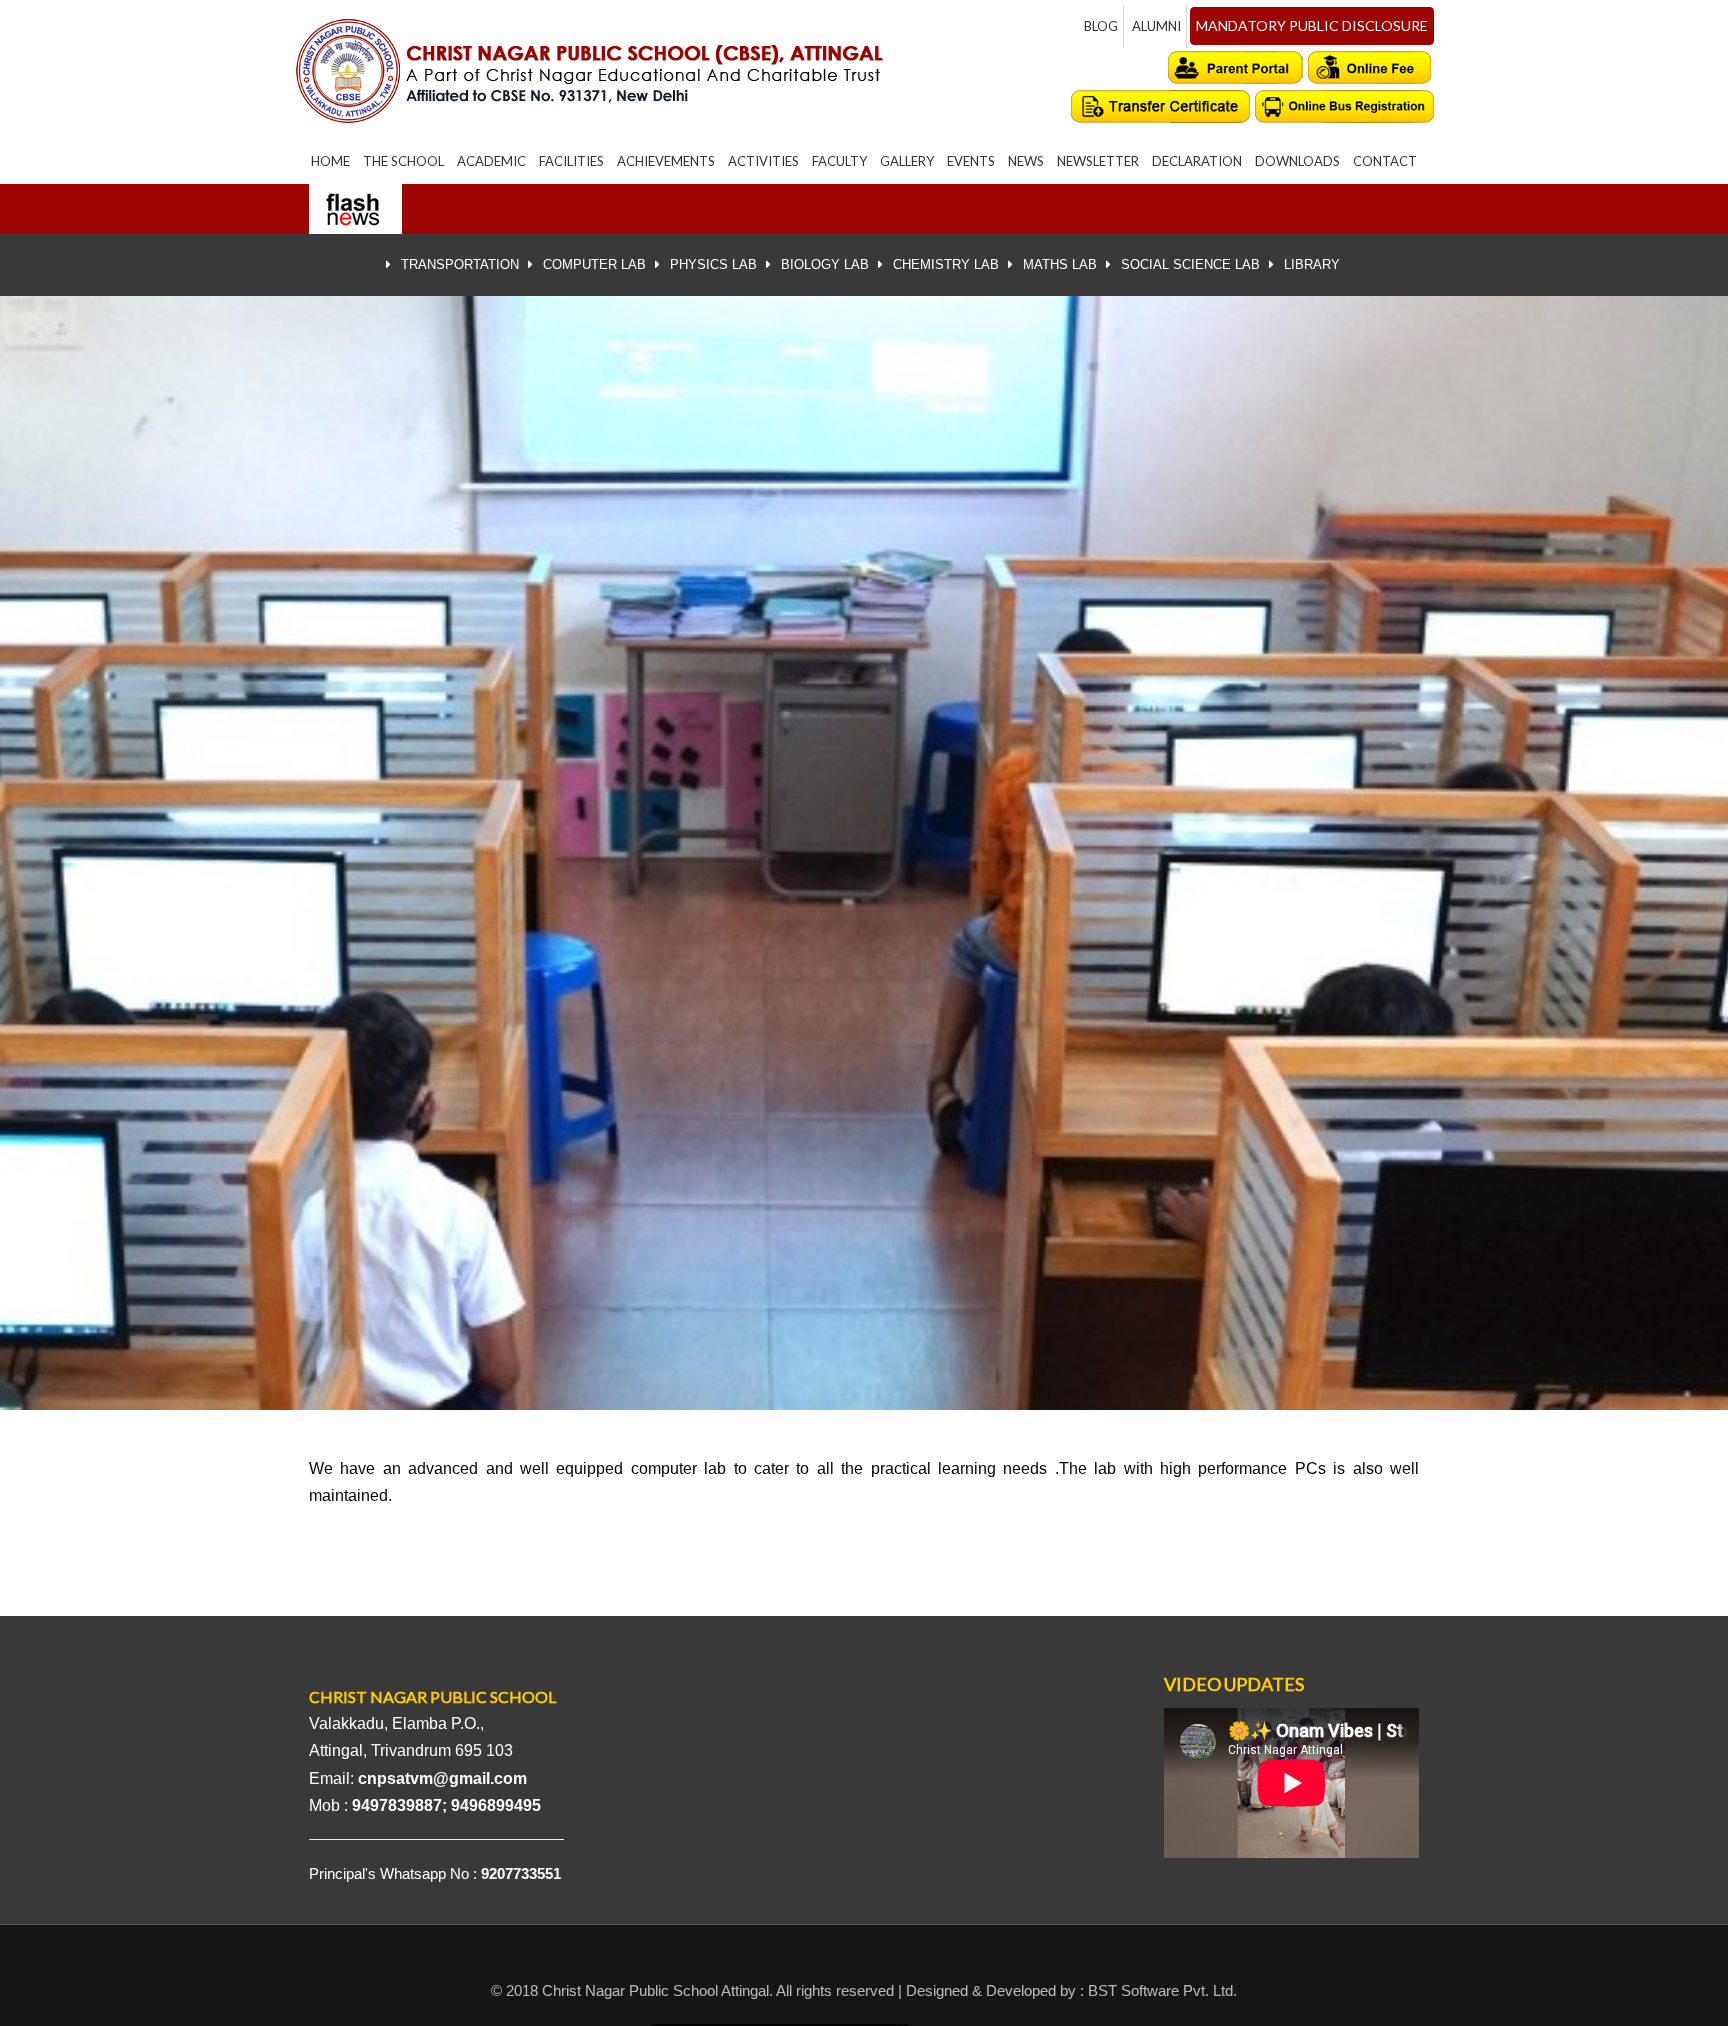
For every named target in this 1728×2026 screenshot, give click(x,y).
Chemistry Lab (946, 264)
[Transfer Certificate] (1161, 106)
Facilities (571, 161)
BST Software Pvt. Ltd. (1162, 1990)
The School (403, 161)
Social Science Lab (1190, 264)
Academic (491, 161)
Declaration (1197, 161)
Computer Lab (594, 264)
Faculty (839, 161)
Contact (1385, 161)
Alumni (1156, 26)
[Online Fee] (1371, 67)
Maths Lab (1060, 264)
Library (1312, 264)
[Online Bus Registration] (1344, 106)
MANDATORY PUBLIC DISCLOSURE (1312, 25)
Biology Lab (825, 264)
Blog (1101, 26)
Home (330, 161)
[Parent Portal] (1236, 67)
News (1026, 161)
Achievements (666, 161)
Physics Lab (713, 264)
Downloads (1297, 161)
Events (971, 161)
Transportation (460, 264)
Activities (763, 161)
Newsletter (1098, 161)
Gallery (907, 161)
